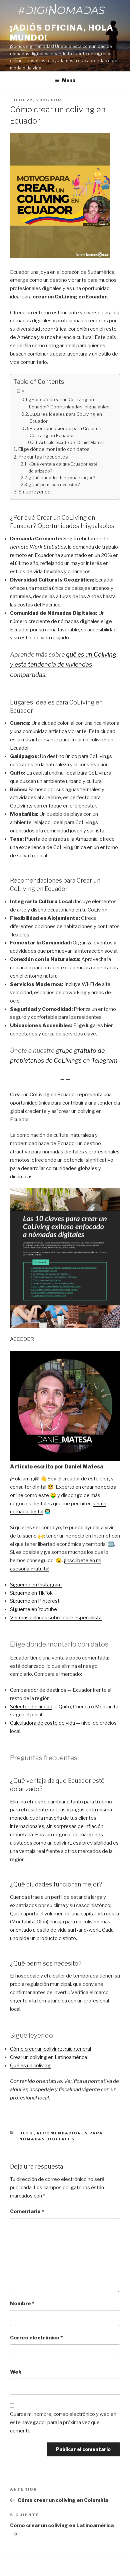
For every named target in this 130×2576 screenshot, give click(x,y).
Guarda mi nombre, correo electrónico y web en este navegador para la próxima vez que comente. (63, 2422)
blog (26, 2133)
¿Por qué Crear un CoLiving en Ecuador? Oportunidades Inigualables (69, 403)
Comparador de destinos (38, 1690)
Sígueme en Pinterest (35, 1601)
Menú (69, 80)
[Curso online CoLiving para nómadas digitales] (65, 1258)
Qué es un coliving (30, 2066)
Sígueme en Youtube (33, 1609)
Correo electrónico (36, 2338)
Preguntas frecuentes (43, 457)
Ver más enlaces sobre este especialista (56, 1618)
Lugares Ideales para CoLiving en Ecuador (66, 418)
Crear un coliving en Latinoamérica (48, 2057)
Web (16, 2372)
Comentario (27, 2211)
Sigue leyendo (35, 492)
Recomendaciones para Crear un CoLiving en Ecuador (65, 432)
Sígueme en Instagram (36, 1585)
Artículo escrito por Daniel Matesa (72, 442)
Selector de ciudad (31, 1707)
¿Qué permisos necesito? (54, 485)
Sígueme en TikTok (31, 1593)
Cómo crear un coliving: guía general (50, 2049)
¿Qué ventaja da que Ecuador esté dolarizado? (63, 468)
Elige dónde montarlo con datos (54, 449)
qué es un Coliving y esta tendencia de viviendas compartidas (63, 665)
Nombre (22, 2304)
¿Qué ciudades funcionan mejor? (62, 478)
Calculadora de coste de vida (42, 1723)
